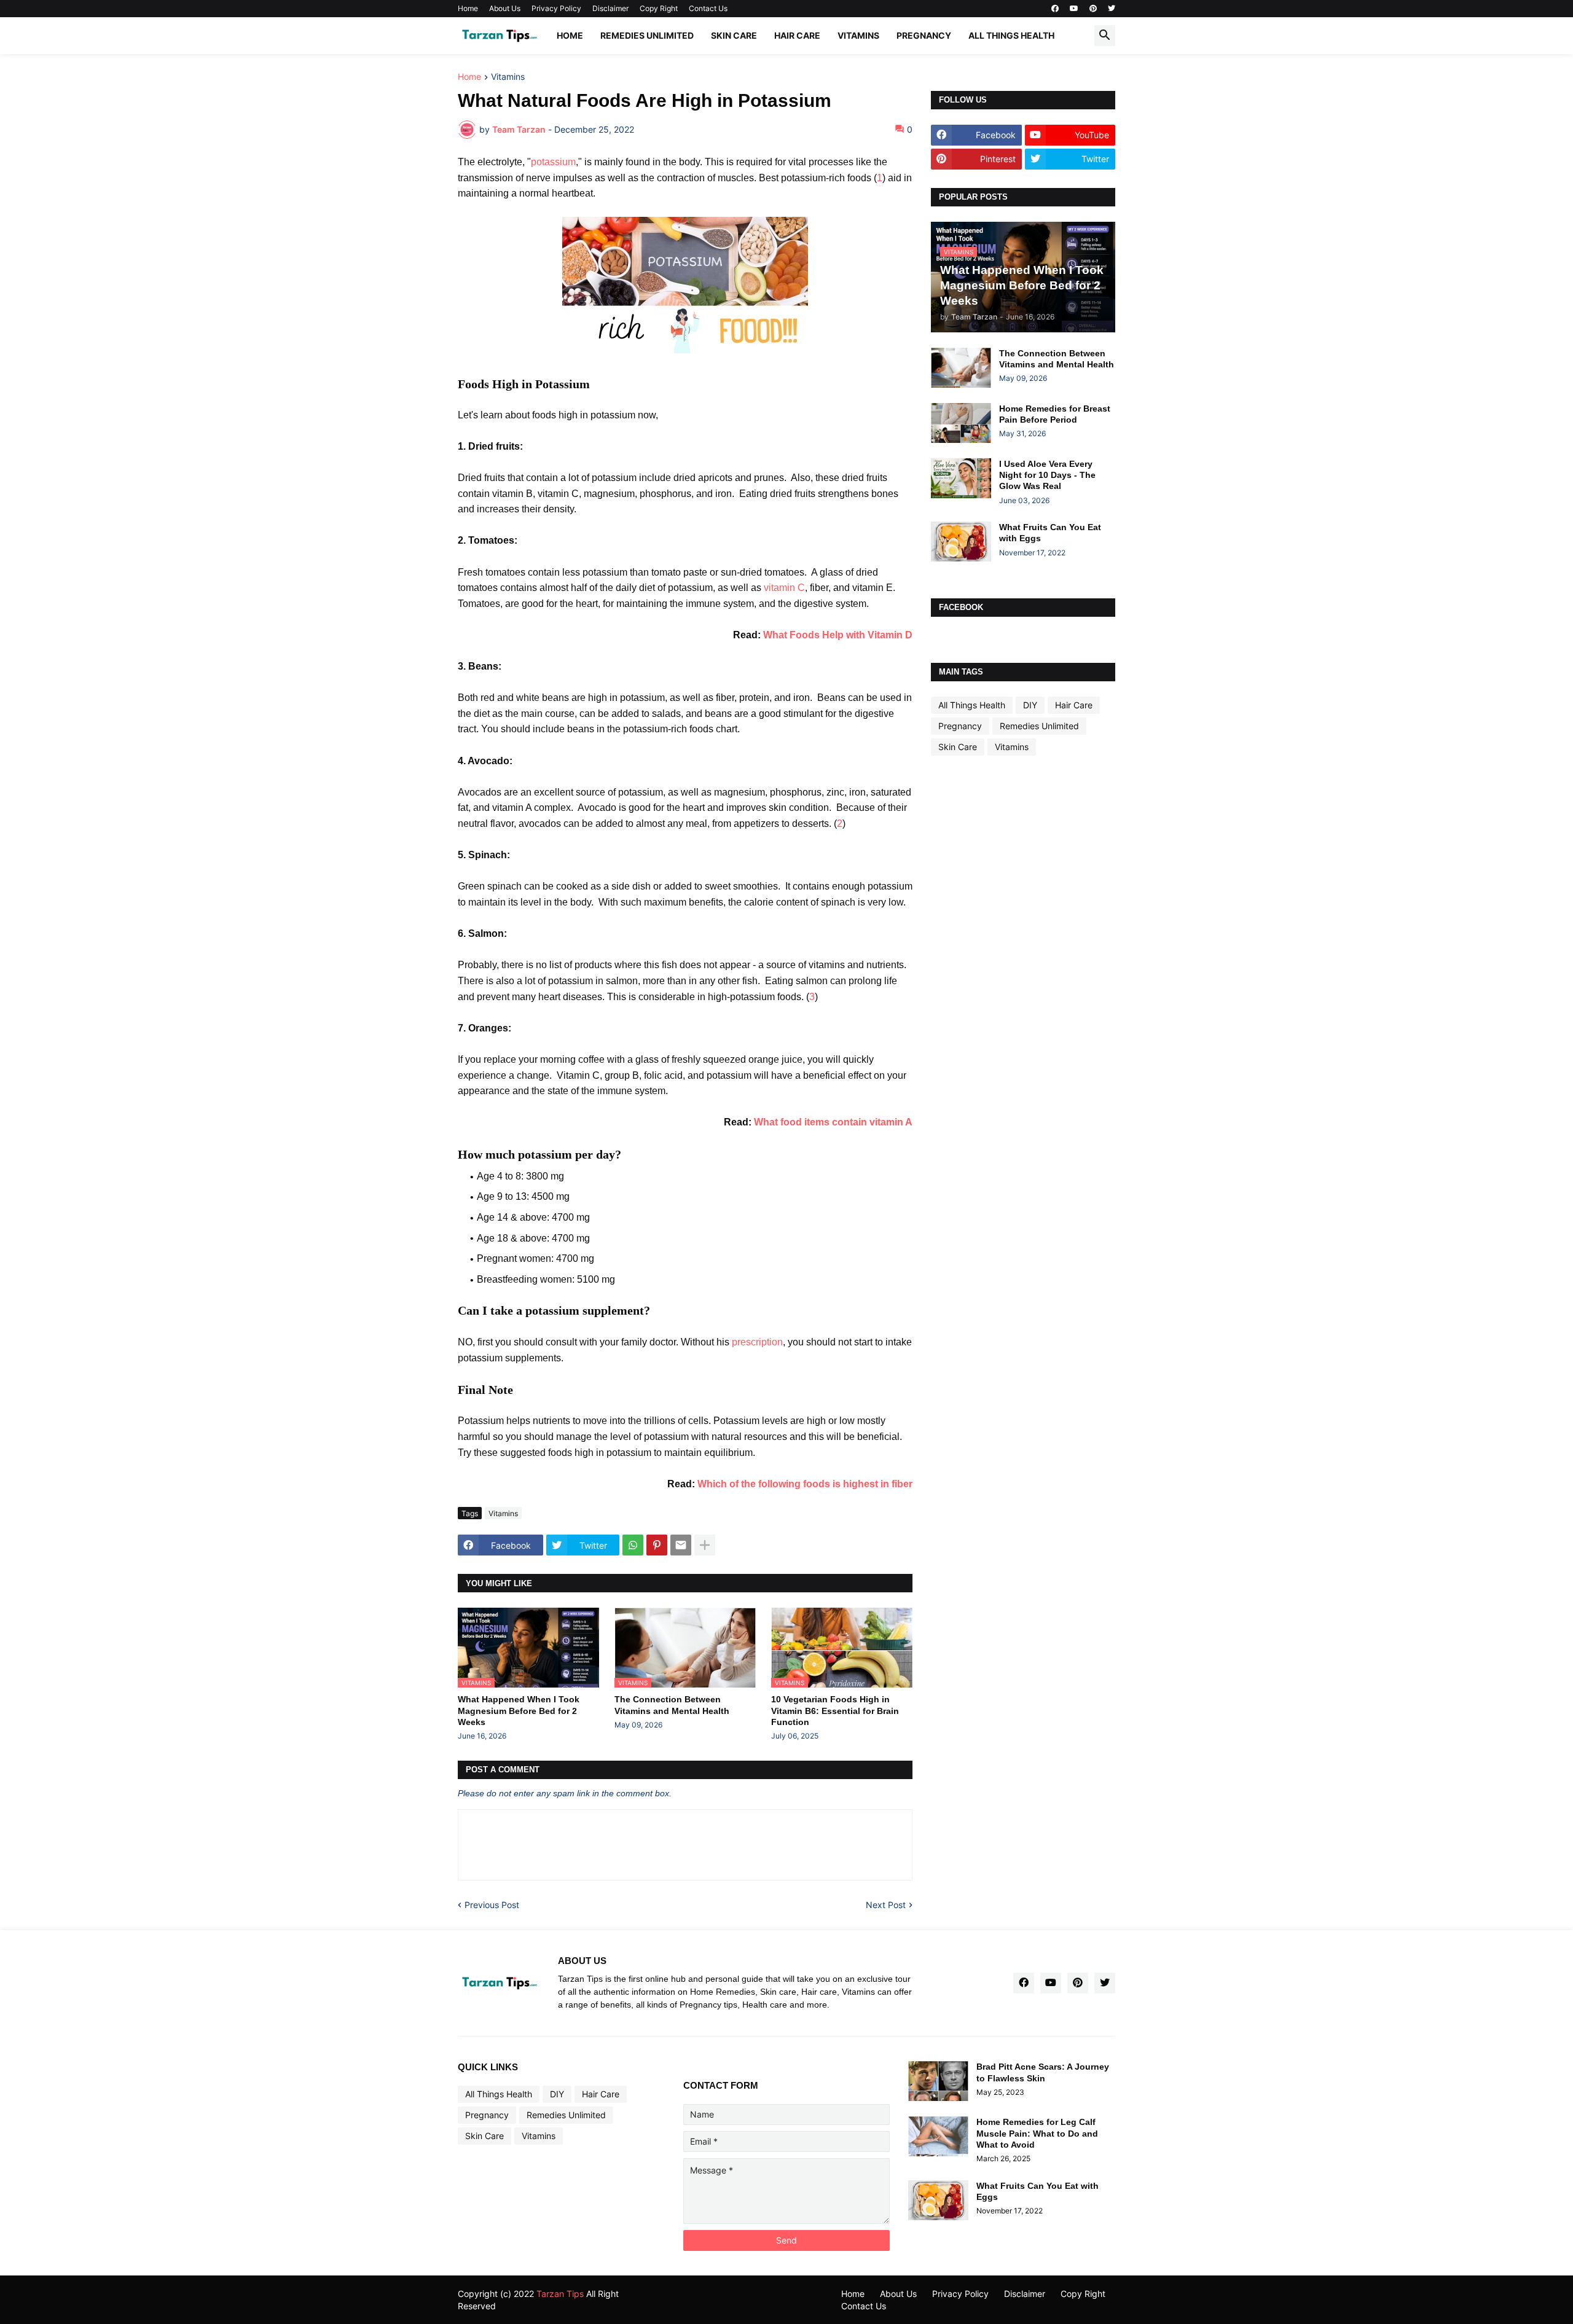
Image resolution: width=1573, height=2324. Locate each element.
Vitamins (858, 35)
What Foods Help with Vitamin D (838, 635)
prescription (757, 1342)
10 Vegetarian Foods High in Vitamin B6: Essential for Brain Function (835, 1710)
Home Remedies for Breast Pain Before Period (1055, 414)
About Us (505, 8)
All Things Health (1011, 35)
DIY (1030, 705)
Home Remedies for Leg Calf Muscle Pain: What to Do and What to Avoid (1037, 2133)
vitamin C (784, 588)
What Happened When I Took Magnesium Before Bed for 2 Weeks (519, 1710)
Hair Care (797, 35)
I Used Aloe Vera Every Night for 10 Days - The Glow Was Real (1047, 475)
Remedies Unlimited (647, 35)
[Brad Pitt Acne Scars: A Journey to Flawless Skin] (938, 2081)
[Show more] (705, 1545)
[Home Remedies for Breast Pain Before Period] (961, 423)
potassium (553, 162)
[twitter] (1112, 9)
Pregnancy (924, 35)
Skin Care (734, 35)
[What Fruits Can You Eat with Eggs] (961, 542)
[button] (1105, 36)
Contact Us (708, 8)
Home (468, 8)
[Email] (681, 1545)
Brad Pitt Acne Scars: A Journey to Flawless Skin (1043, 2072)
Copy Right (659, 8)
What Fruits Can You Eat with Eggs (1050, 533)
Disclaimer (610, 8)
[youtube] (1074, 9)
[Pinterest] (657, 1545)
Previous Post (492, 1905)
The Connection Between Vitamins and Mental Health (672, 1705)
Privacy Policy (556, 8)
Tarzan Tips (560, 2294)
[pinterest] (1093, 9)
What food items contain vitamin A (833, 1122)
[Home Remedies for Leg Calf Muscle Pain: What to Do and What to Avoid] (938, 2136)
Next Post (886, 1905)
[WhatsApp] (633, 1545)
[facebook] (1055, 9)
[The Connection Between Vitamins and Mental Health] (961, 368)
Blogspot (692, 2294)
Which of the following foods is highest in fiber (805, 1484)
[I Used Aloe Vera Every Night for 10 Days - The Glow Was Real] (961, 478)
